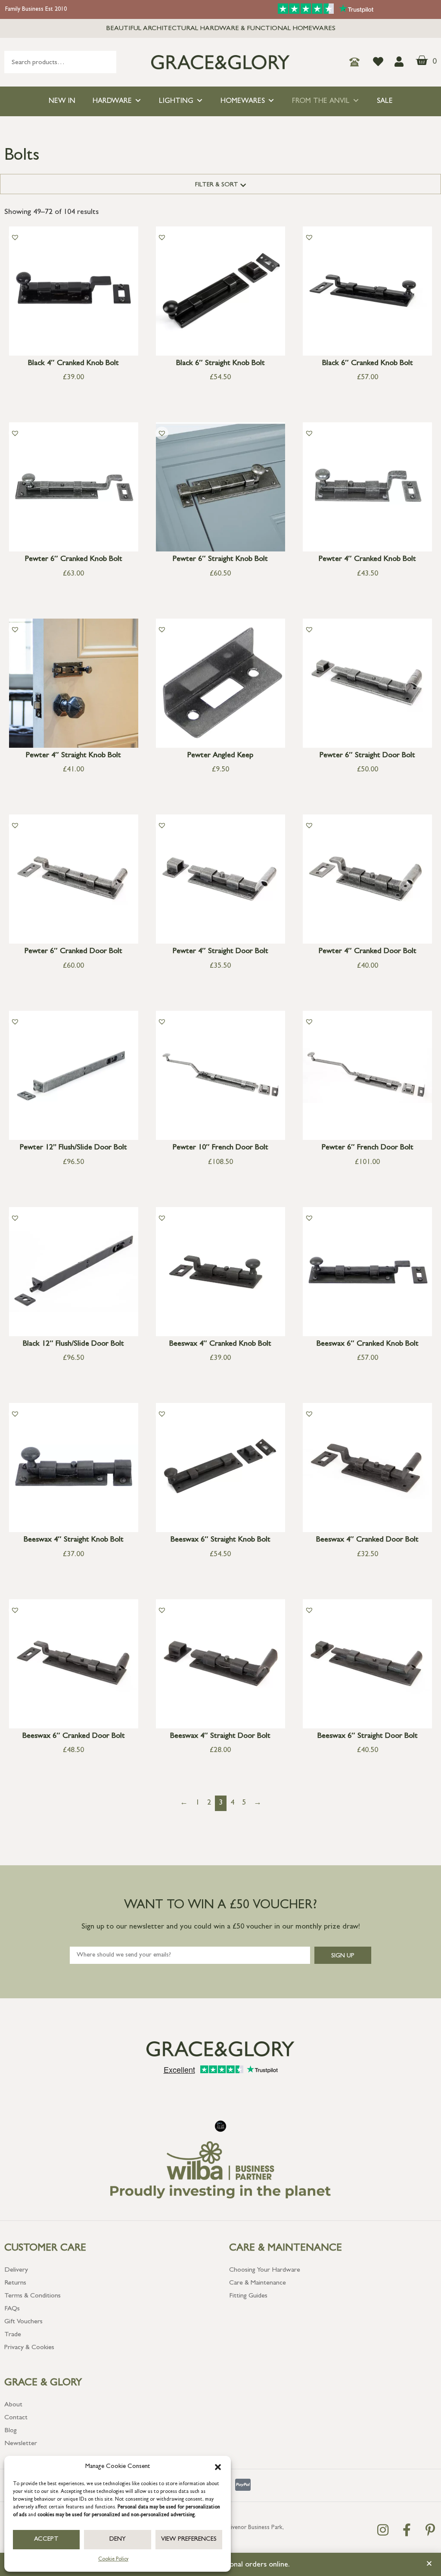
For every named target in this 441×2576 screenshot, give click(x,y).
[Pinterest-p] (430, 2530)
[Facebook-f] (407, 2530)
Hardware (112, 101)
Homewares (243, 101)
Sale (385, 101)
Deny (118, 2540)
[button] (218, 2467)
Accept (46, 2540)
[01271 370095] (357, 62)
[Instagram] (383, 2530)
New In (62, 101)
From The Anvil (321, 101)
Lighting (176, 101)
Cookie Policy (113, 2560)
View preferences (189, 2540)
